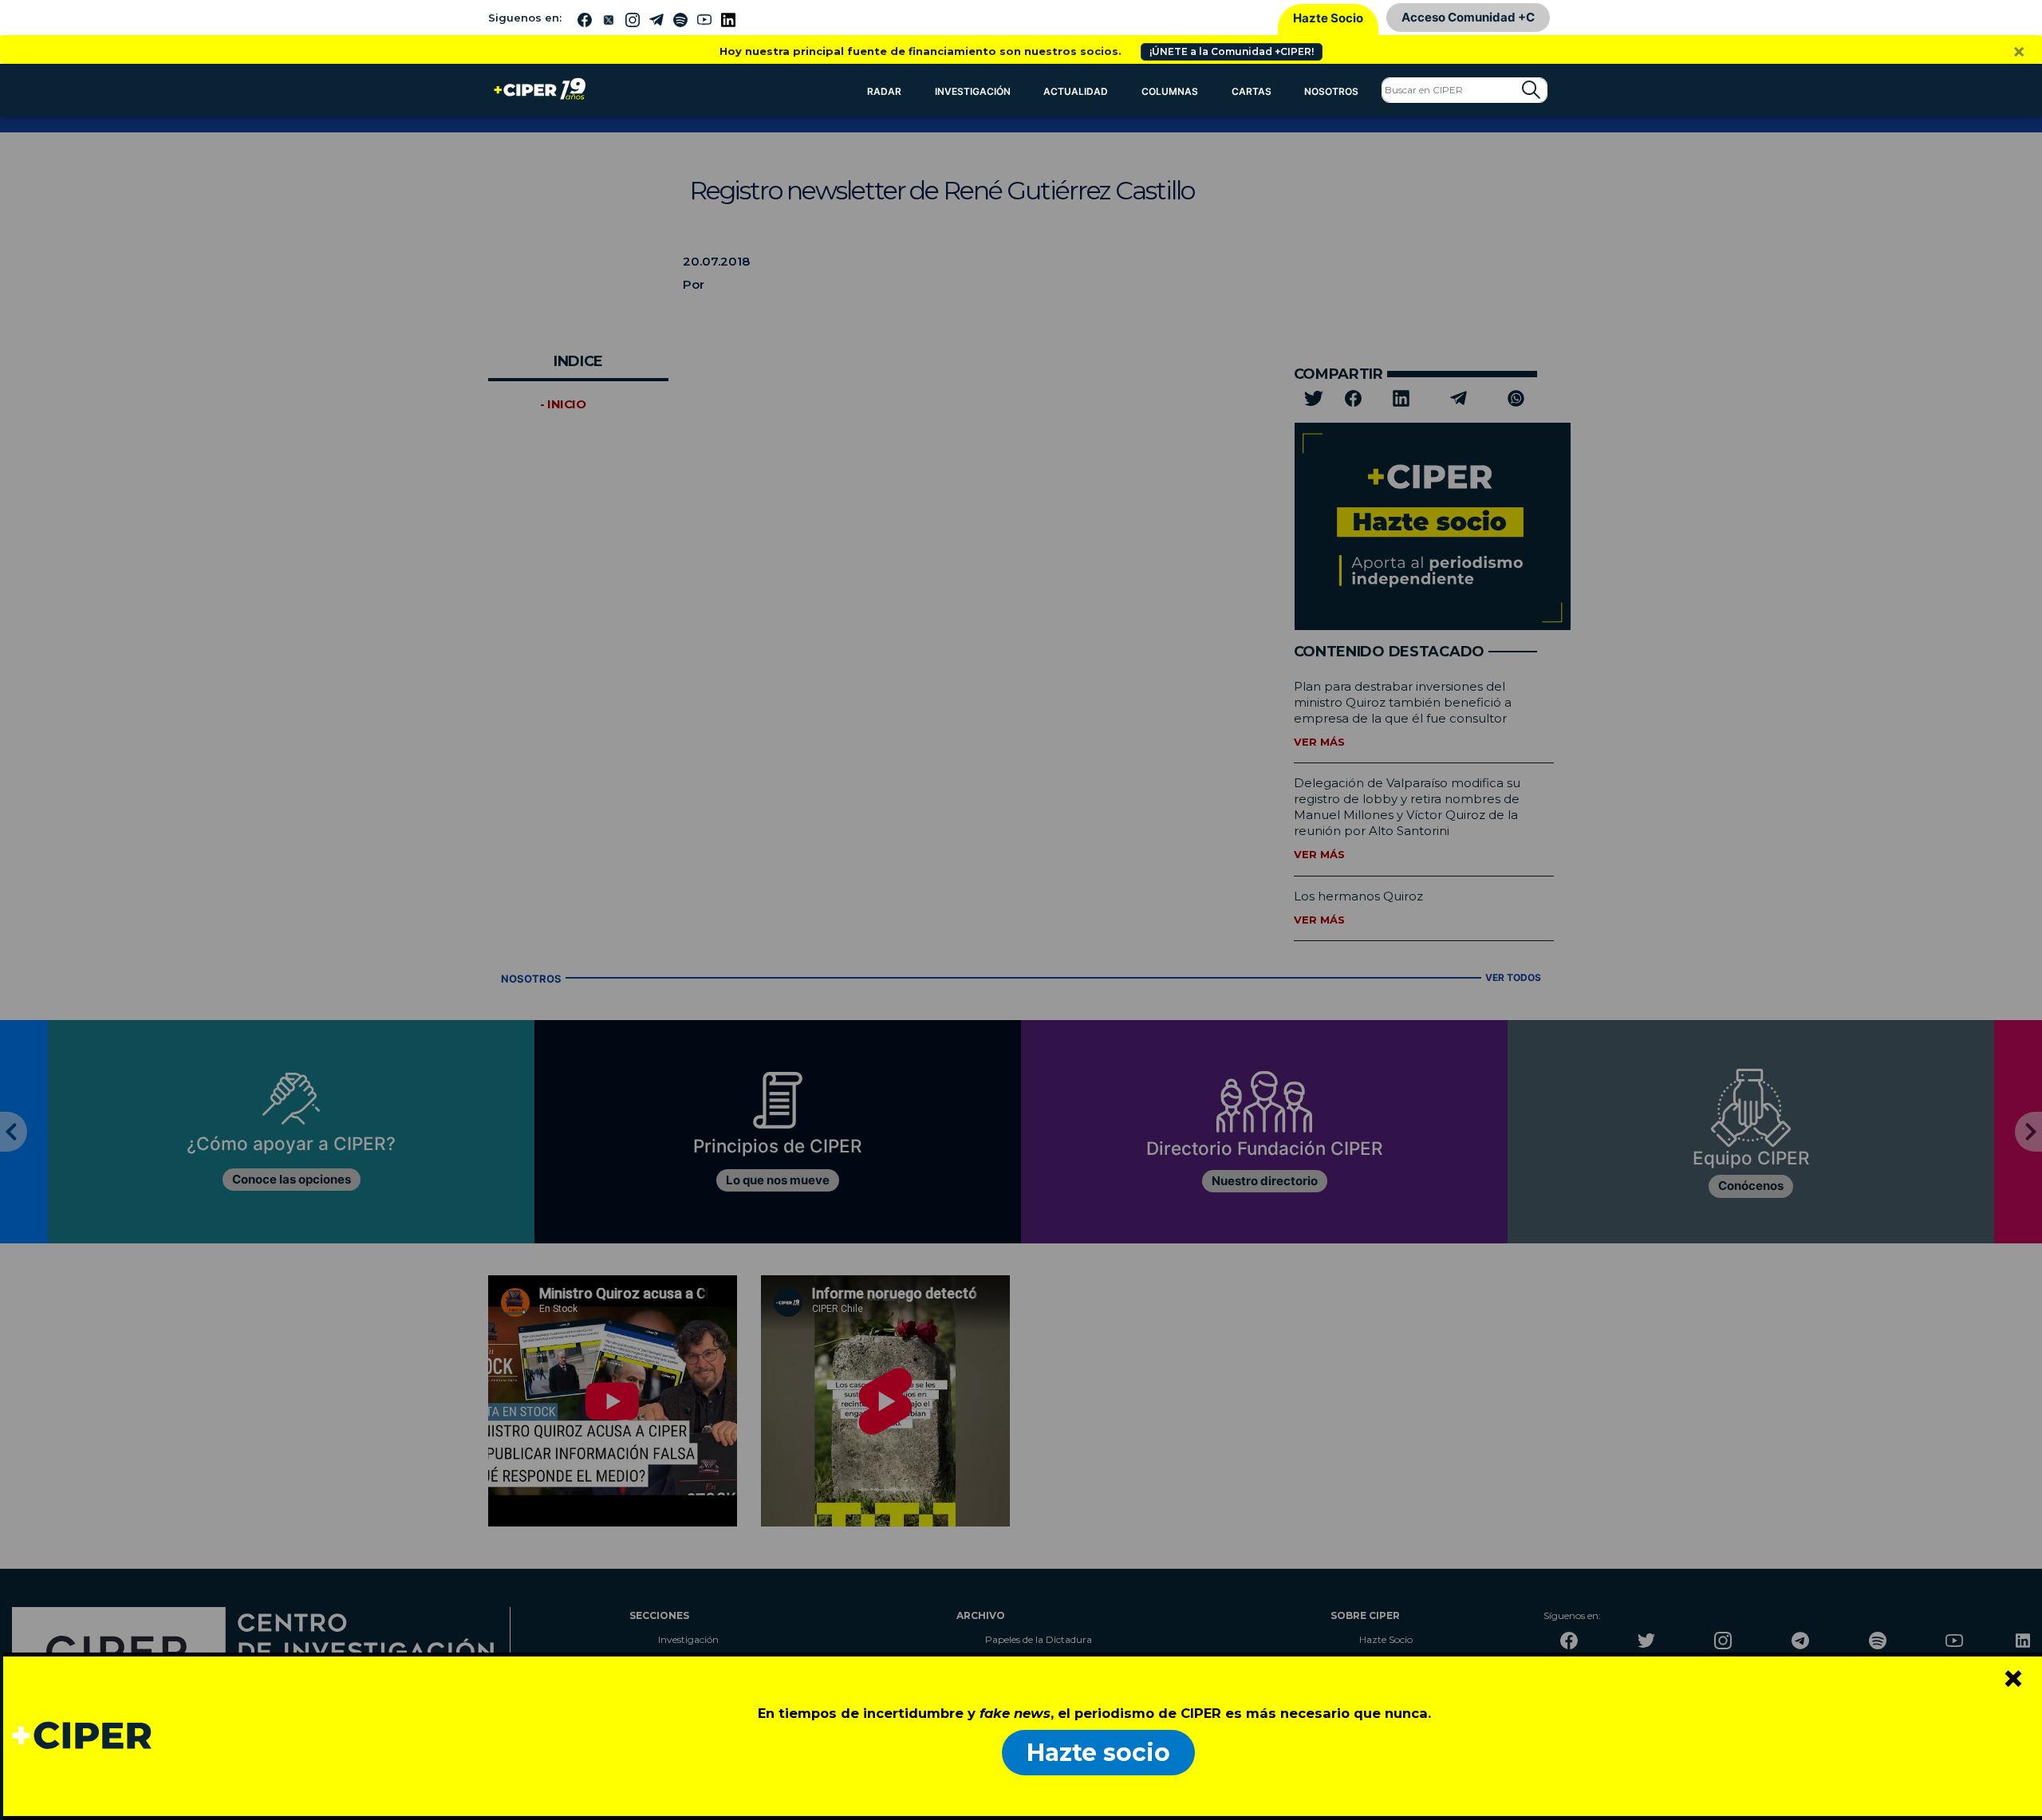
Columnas (1170, 91)
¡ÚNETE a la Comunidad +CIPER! (1232, 51)
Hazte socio (1098, 1753)
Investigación (973, 91)
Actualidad (1076, 91)
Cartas (1252, 91)
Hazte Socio (1328, 18)
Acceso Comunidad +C (1468, 17)
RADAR (884, 91)
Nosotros (1331, 91)
